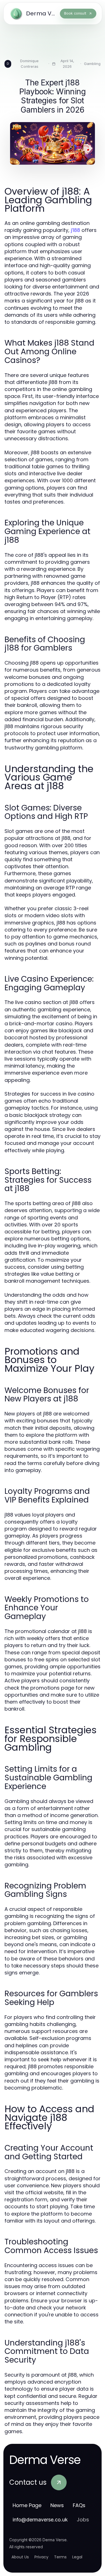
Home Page (27, 2505)
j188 (75, 230)
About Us (20, 2557)
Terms (60, 2557)
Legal (77, 2557)
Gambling (92, 64)
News (57, 2505)
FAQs (79, 2505)
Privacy (41, 2557)
